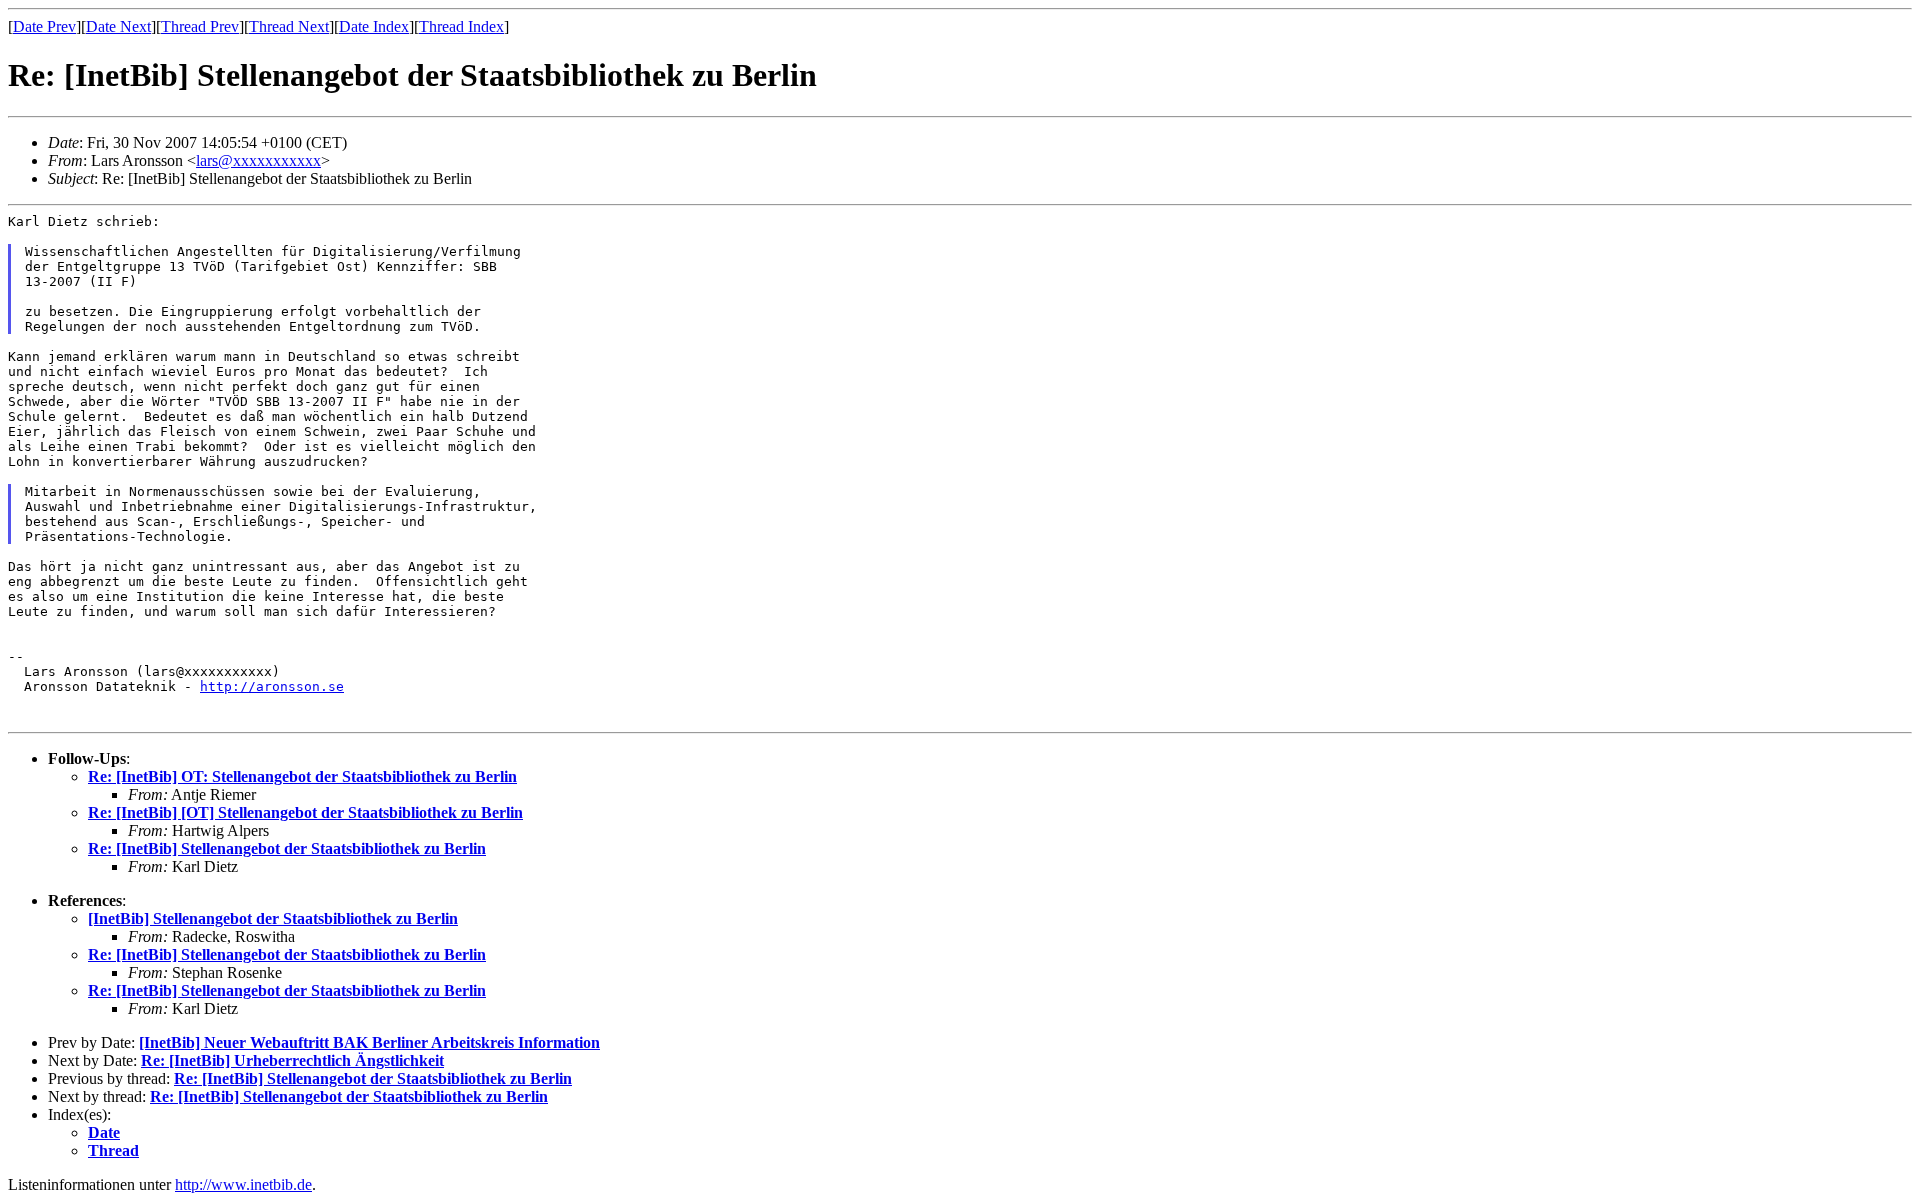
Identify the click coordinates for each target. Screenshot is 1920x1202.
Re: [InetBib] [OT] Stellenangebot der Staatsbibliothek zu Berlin (305, 812)
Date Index (374, 26)
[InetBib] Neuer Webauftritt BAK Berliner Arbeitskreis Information (369, 1042)
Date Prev (44, 26)
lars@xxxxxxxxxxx (258, 160)
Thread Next (289, 26)
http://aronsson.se (272, 686)
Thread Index (461, 26)
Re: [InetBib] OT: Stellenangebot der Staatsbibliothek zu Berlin (302, 776)
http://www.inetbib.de (243, 1184)
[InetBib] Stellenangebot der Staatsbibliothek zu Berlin (273, 918)
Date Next (118, 26)
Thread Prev (200, 26)
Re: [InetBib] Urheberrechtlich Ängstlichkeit (292, 1060)
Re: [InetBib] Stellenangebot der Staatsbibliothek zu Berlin (287, 848)
